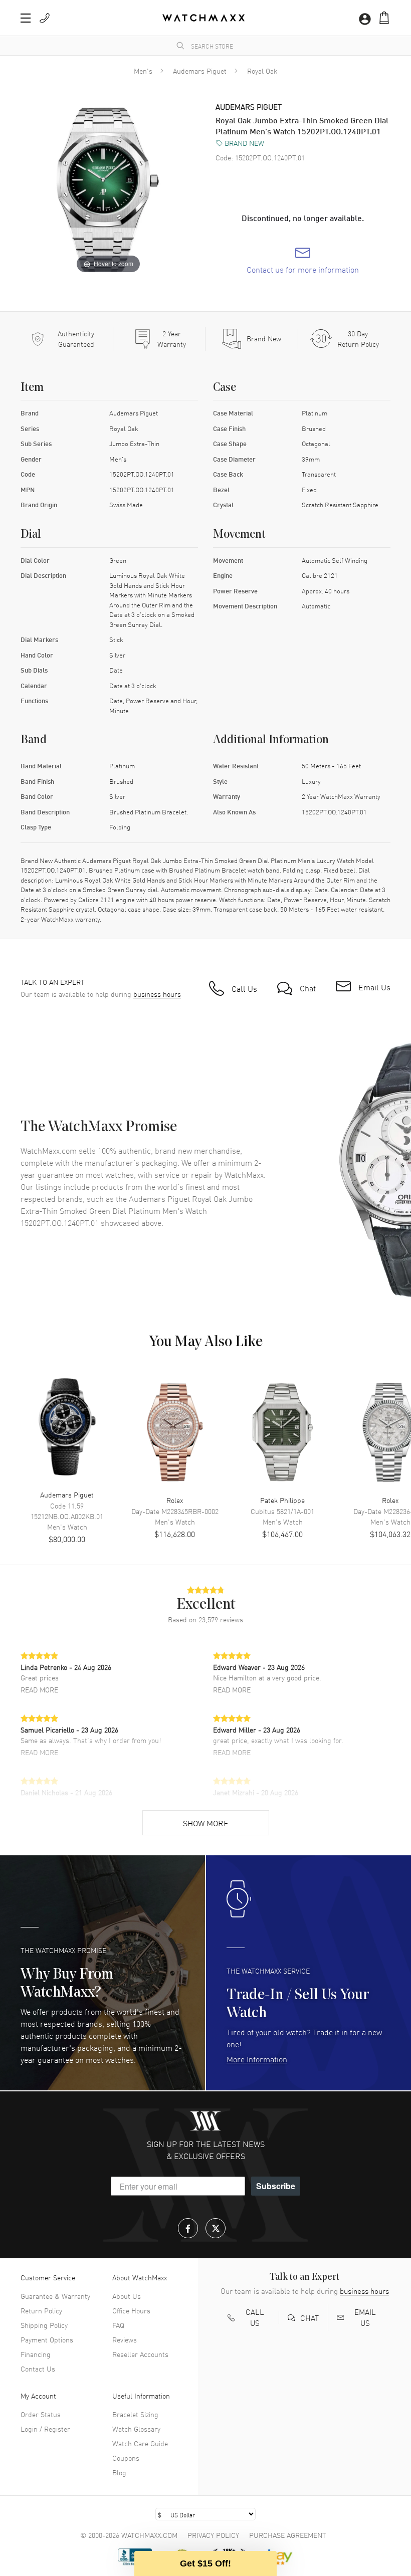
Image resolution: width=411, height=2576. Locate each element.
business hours (157, 994)
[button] (384, 18)
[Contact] (45, 18)
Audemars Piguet (200, 71)
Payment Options (47, 2339)
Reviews (125, 2339)
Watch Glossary (136, 2429)
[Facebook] (188, 2228)
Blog (119, 2472)
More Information (257, 2059)
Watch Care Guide (140, 2443)
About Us (127, 2296)
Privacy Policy (213, 2535)
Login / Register (45, 2429)
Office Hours (131, 2310)
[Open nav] (26, 18)
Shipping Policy (44, 2325)
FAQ (118, 2325)
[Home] (203, 18)
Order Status (41, 2414)
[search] (180, 46)
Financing (36, 2354)
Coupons (126, 2458)
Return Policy (41, 2310)
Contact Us (38, 2369)
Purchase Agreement (288, 2535)
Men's (143, 71)
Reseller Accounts (140, 2354)
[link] (303, 261)
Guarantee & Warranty (55, 2296)
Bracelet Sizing (135, 2414)
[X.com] (216, 2228)
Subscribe (276, 2186)
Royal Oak (262, 71)
